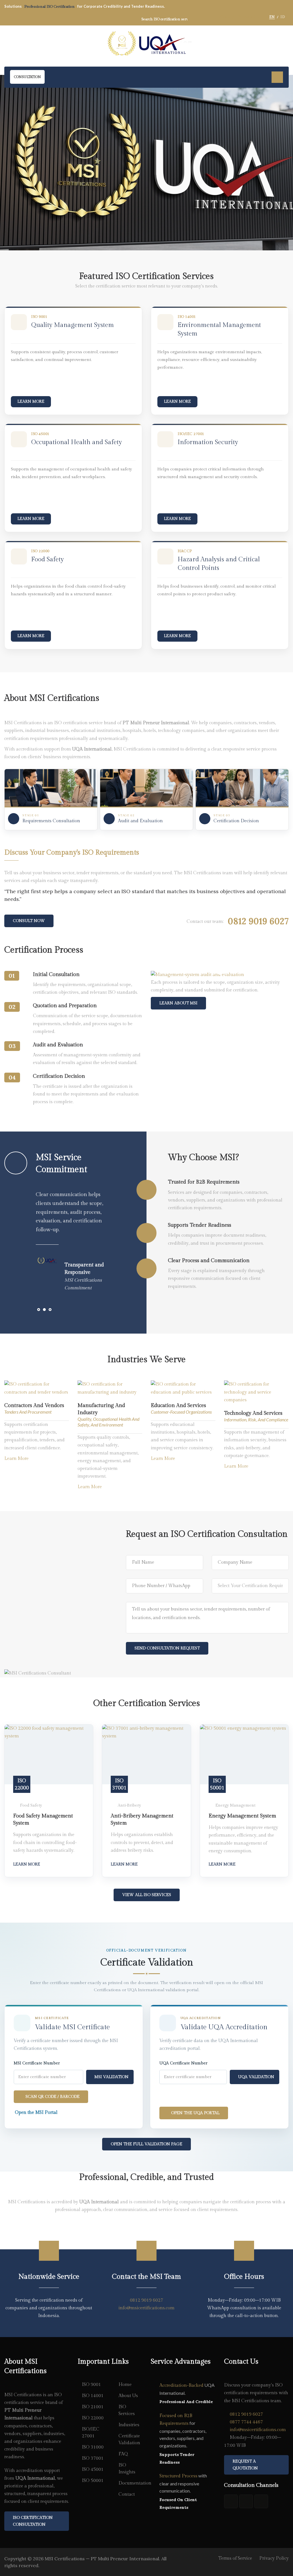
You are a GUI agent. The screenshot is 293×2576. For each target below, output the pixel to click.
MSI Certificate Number (37, 2063)
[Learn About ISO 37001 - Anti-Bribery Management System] (146, 1754)
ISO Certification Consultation (33, 2521)
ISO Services (127, 2410)
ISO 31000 (93, 2447)
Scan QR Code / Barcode (53, 2097)
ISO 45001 (93, 2470)
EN (272, 17)
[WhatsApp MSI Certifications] (231, 2501)
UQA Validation (256, 2077)
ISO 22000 (93, 2418)
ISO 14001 (93, 2396)
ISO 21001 (93, 2407)
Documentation (130, 2483)
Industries (129, 2425)
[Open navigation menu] (277, 77)
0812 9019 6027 (146, 2300)
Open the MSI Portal (36, 2113)
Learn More (31, 402)
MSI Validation (111, 2077)
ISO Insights (127, 2469)
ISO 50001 (93, 2481)
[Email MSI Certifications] (246, 2501)
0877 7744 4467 (246, 2422)
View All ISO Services (147, 1895)
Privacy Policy (274, 2558)
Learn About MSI (178, 1003)
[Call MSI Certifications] (261, 2501)
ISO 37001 (93, 2458)
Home (125, 2385)
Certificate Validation (129, 2440)
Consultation (27, 77)
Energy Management (235, 1805)
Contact (127, 2494)
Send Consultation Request (167, 1648)
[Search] (194, 19)
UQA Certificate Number (183, 2063)
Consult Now (29, 921)
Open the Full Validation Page (146, 2144)
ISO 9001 (91, 2385)
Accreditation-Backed (181, 2386)
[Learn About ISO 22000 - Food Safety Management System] (49, 1754)
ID (283, 17)
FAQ (123, 2454)
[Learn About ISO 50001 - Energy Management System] (244, 1754)
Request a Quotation (245, 2465)
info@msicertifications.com (146, 2308)
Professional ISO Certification (50, 7)
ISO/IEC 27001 (91, 2433)
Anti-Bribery (129, 1805)
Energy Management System (242, 1816)
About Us (128, 2396)
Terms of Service (235, 2558)
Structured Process (178, 2476)
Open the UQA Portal (195, 2113)
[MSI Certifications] (146, 44)
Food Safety (31, 1805)
